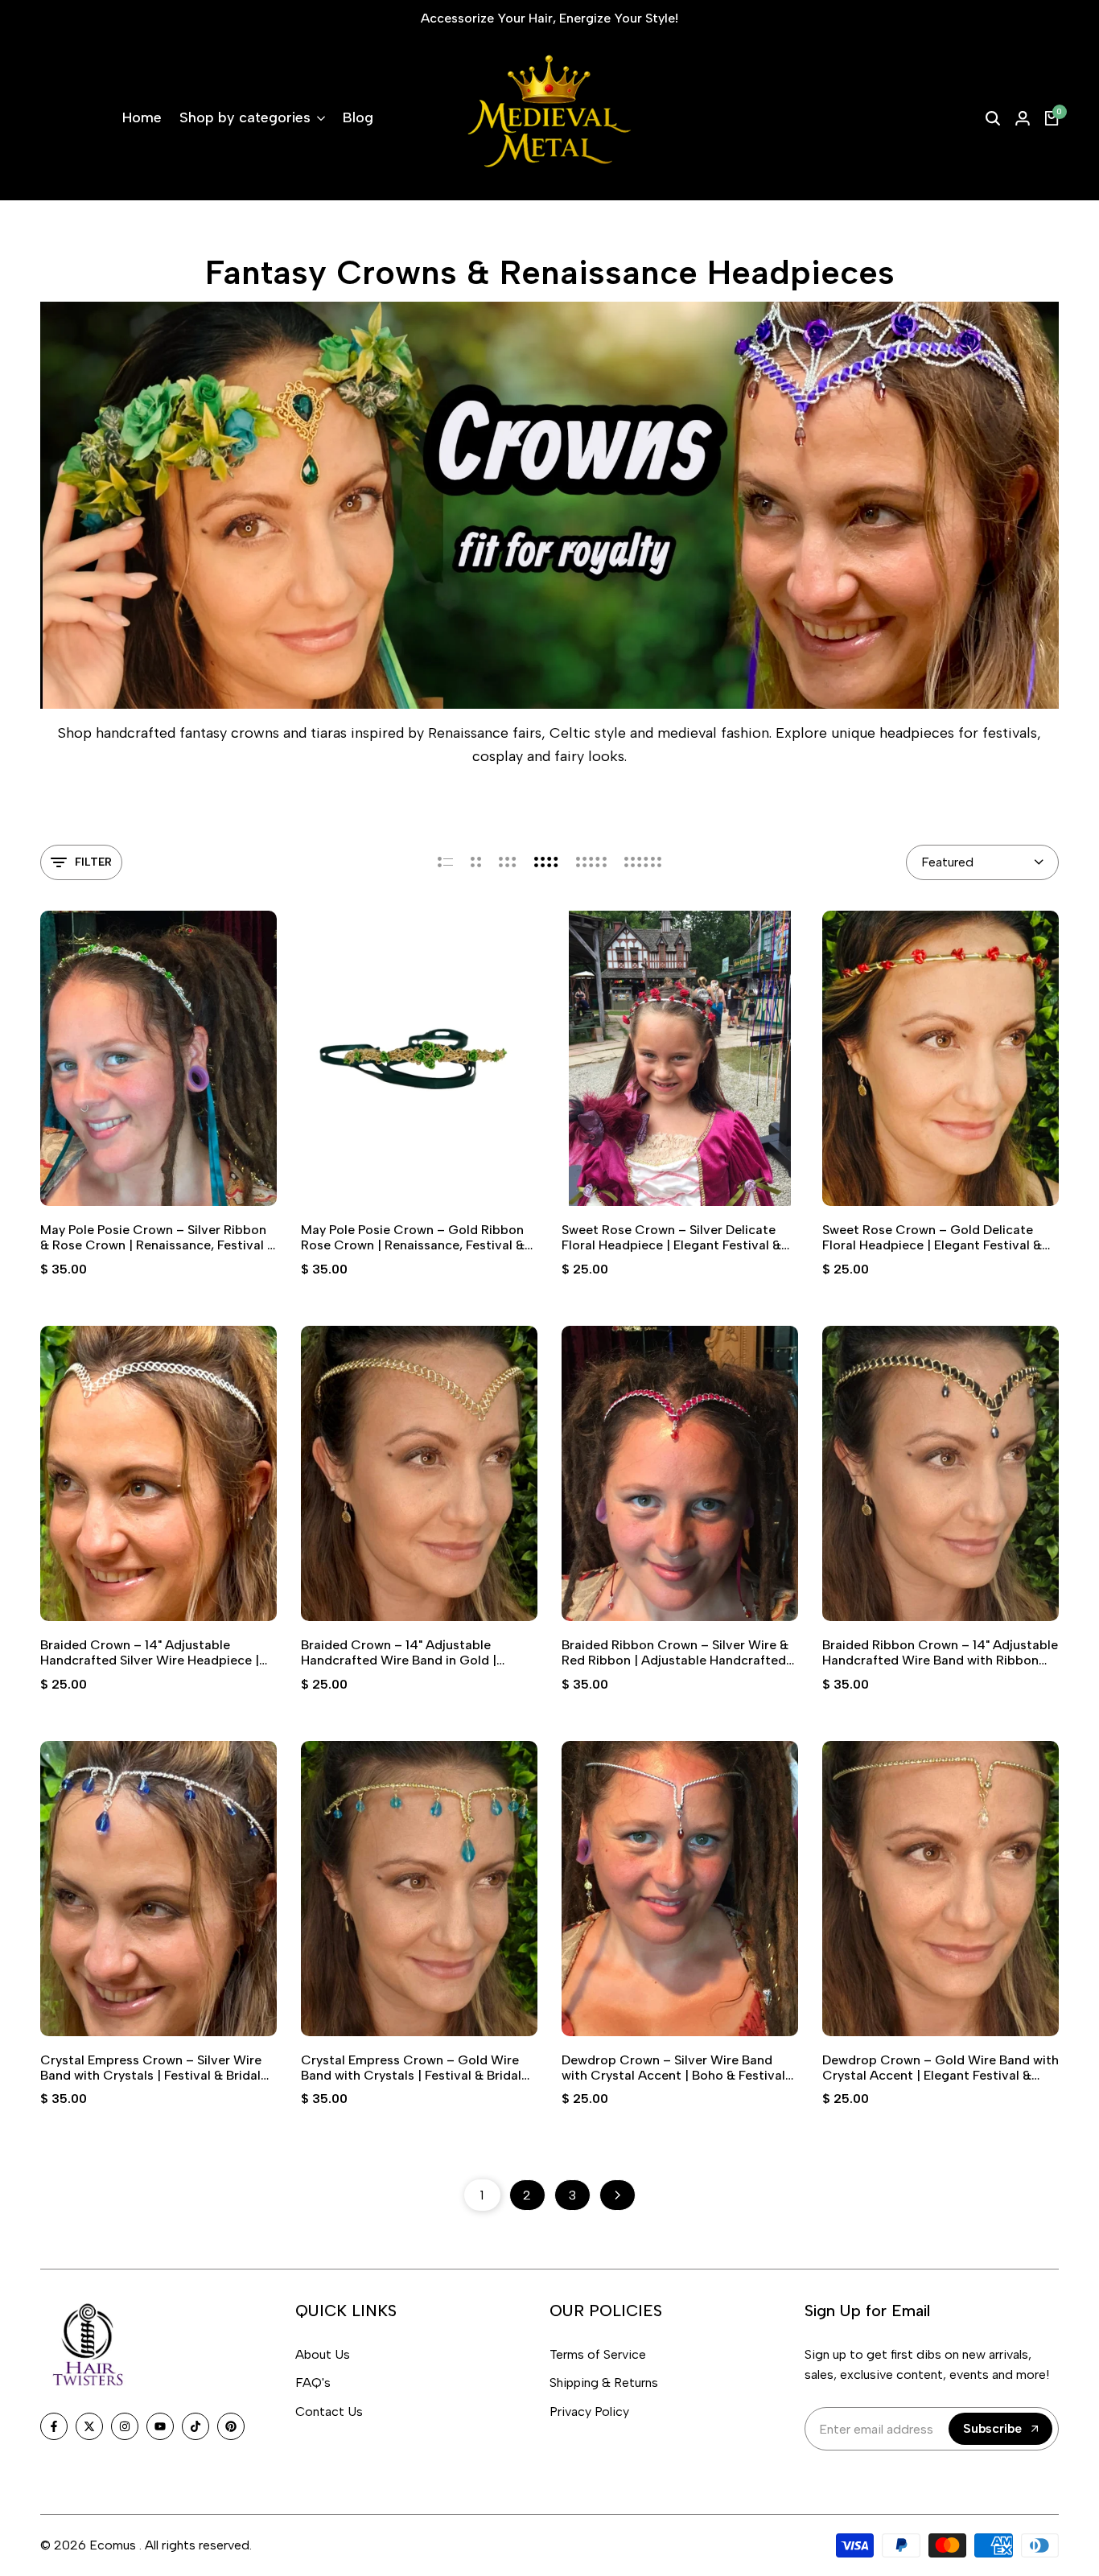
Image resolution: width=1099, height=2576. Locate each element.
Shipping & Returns (604, 2383)
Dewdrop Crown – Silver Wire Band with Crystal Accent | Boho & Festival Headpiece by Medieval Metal (673, 2068)
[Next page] (617, 2195)
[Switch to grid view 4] (546, 862)
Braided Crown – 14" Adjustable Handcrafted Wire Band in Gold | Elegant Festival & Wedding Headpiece (417, 1652)
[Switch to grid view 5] (591, 862)
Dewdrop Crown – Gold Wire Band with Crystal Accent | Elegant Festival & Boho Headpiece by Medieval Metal (941, 2068)
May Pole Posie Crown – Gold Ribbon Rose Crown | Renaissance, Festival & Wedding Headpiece (413, 1237)
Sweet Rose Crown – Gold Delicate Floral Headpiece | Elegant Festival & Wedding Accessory (932, 1237)
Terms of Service (598, 2354)
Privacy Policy (589, 2411)
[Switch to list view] (445, 862)
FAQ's (313, 2383)
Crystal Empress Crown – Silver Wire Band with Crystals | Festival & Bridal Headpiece (151, 2068)
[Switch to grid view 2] (476, 862)
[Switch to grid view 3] (508, 862)
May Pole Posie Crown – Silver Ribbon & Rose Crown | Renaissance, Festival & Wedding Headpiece (158, 1237)
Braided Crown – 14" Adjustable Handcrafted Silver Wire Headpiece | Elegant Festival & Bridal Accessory (150, 1652)
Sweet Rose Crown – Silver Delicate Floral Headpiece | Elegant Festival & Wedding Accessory (671, 1237)
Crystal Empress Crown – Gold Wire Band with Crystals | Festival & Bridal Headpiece (411, 2068)
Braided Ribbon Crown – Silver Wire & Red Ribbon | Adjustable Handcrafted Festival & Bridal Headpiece (675, 1652)
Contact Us (329, 2411)
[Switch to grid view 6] (643, 862)
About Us (323, 2354)
